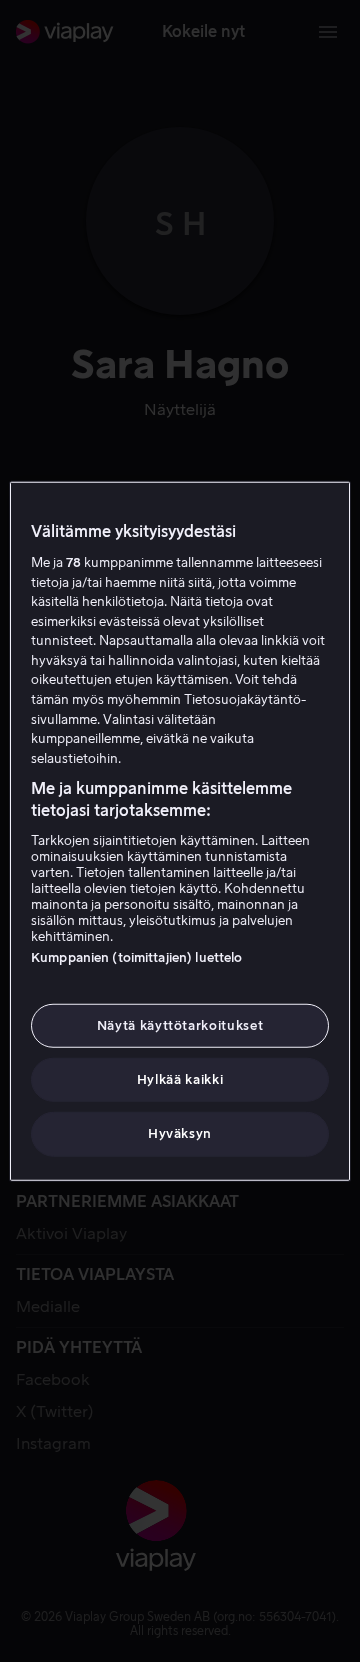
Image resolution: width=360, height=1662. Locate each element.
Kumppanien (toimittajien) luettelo (136, 957)
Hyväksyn (180, 1133)
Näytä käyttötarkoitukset (180, 1025)
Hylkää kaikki (180, 1079)
